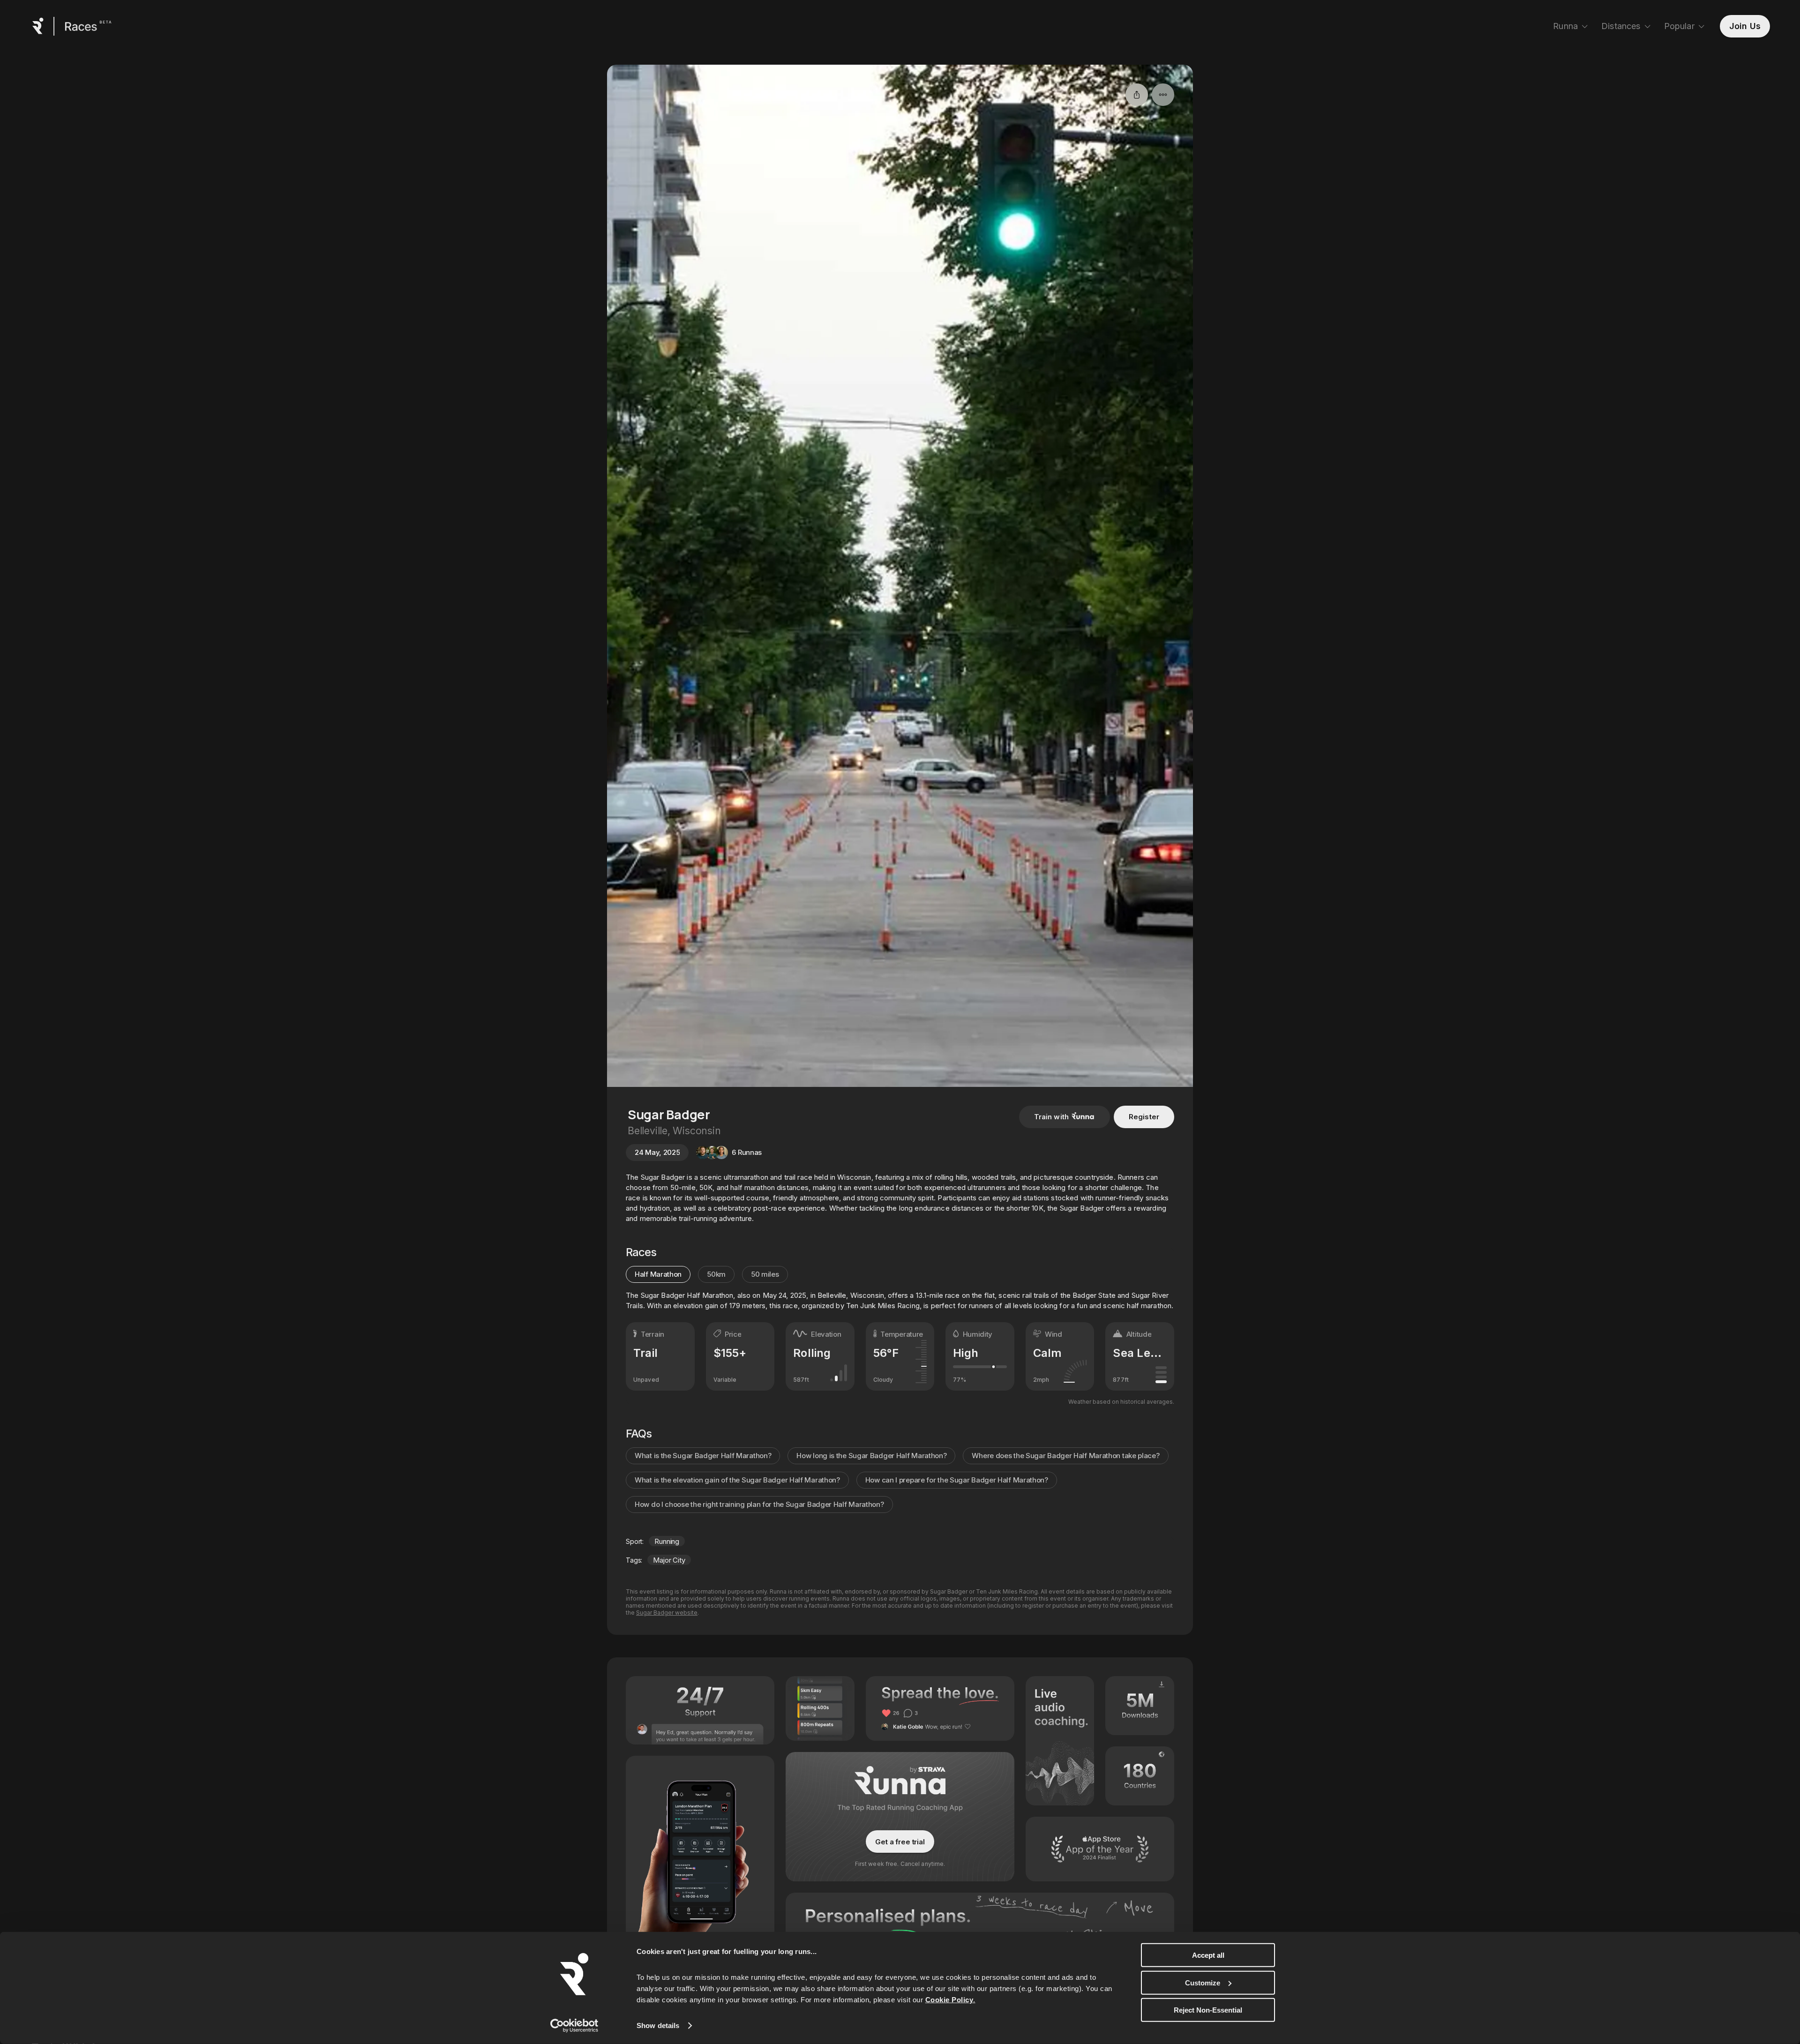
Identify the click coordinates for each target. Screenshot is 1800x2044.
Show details (658, 2025)
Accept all (1208, 1955)
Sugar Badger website (667, 1613)
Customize (1203, 1982)
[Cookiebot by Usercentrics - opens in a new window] (574, 2026)
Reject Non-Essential (1208, 2010)
